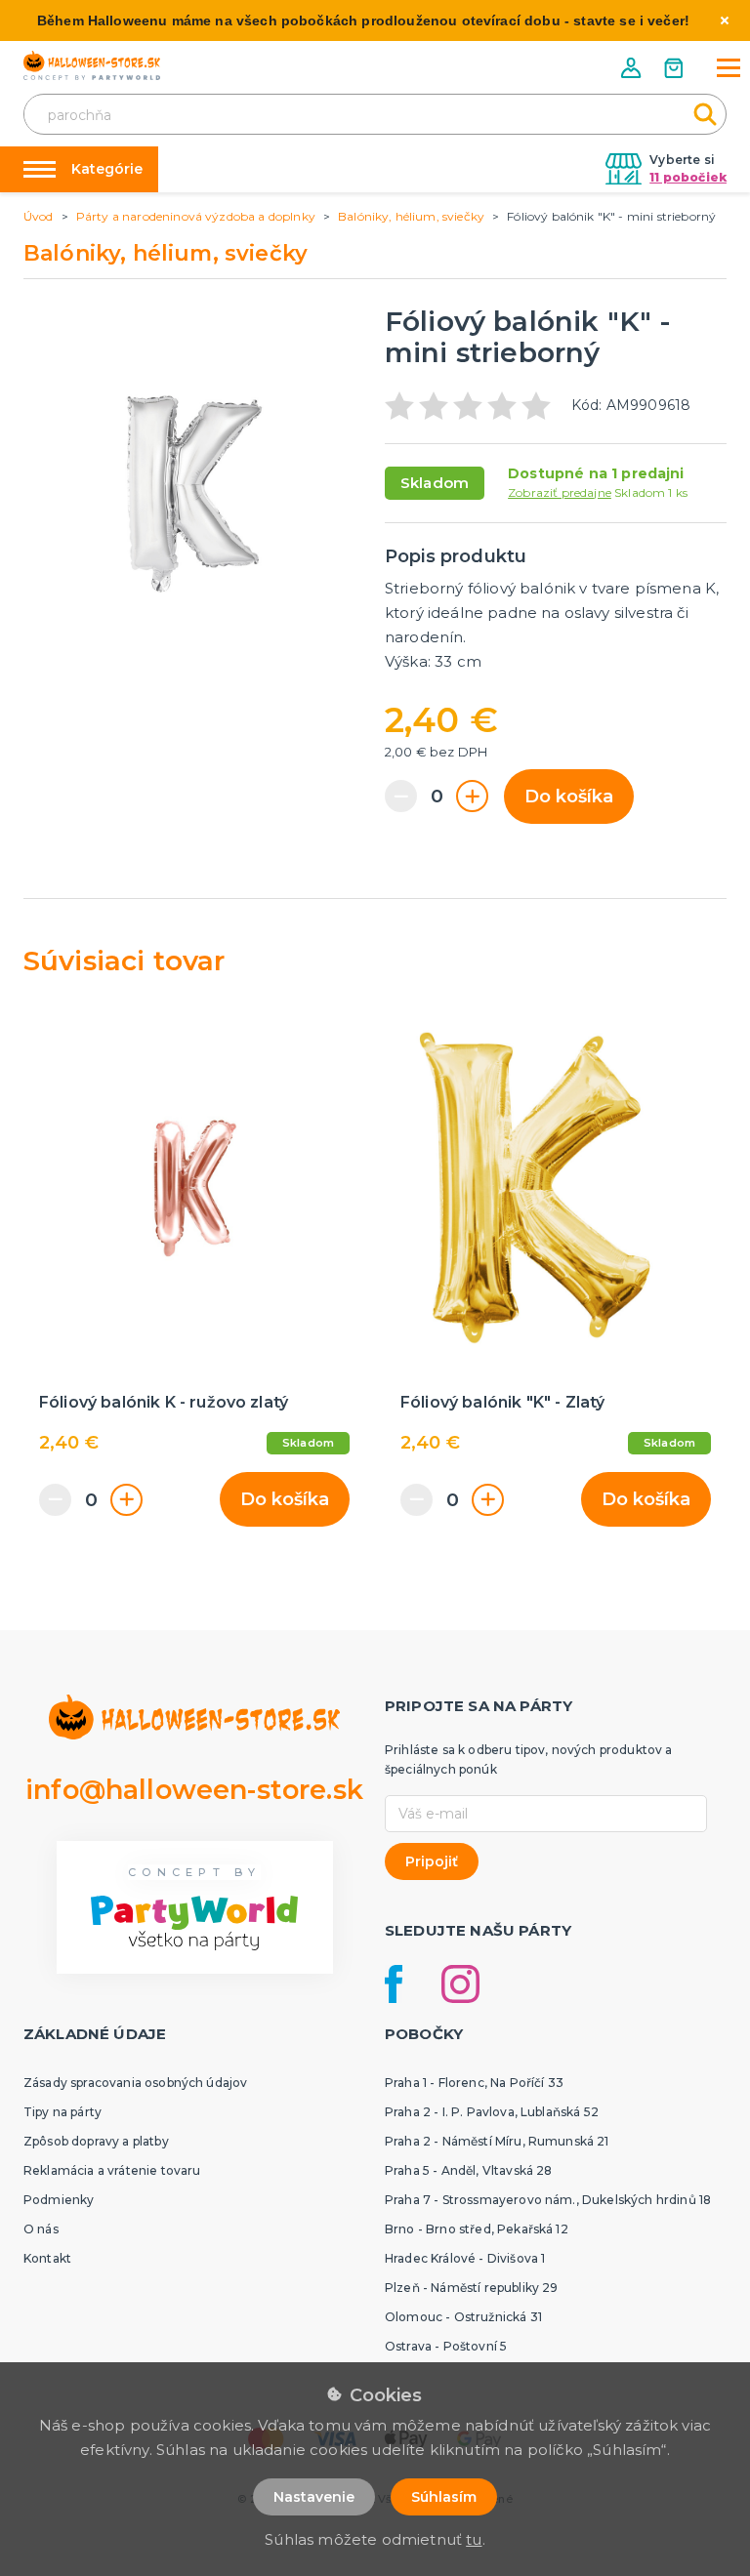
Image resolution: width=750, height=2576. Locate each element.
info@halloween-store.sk (194, 1790)
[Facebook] (394, 1984)
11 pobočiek (688, 177)
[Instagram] (460, 1984)
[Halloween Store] (92, 65)
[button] (633, 68)
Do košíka (569, 797)
